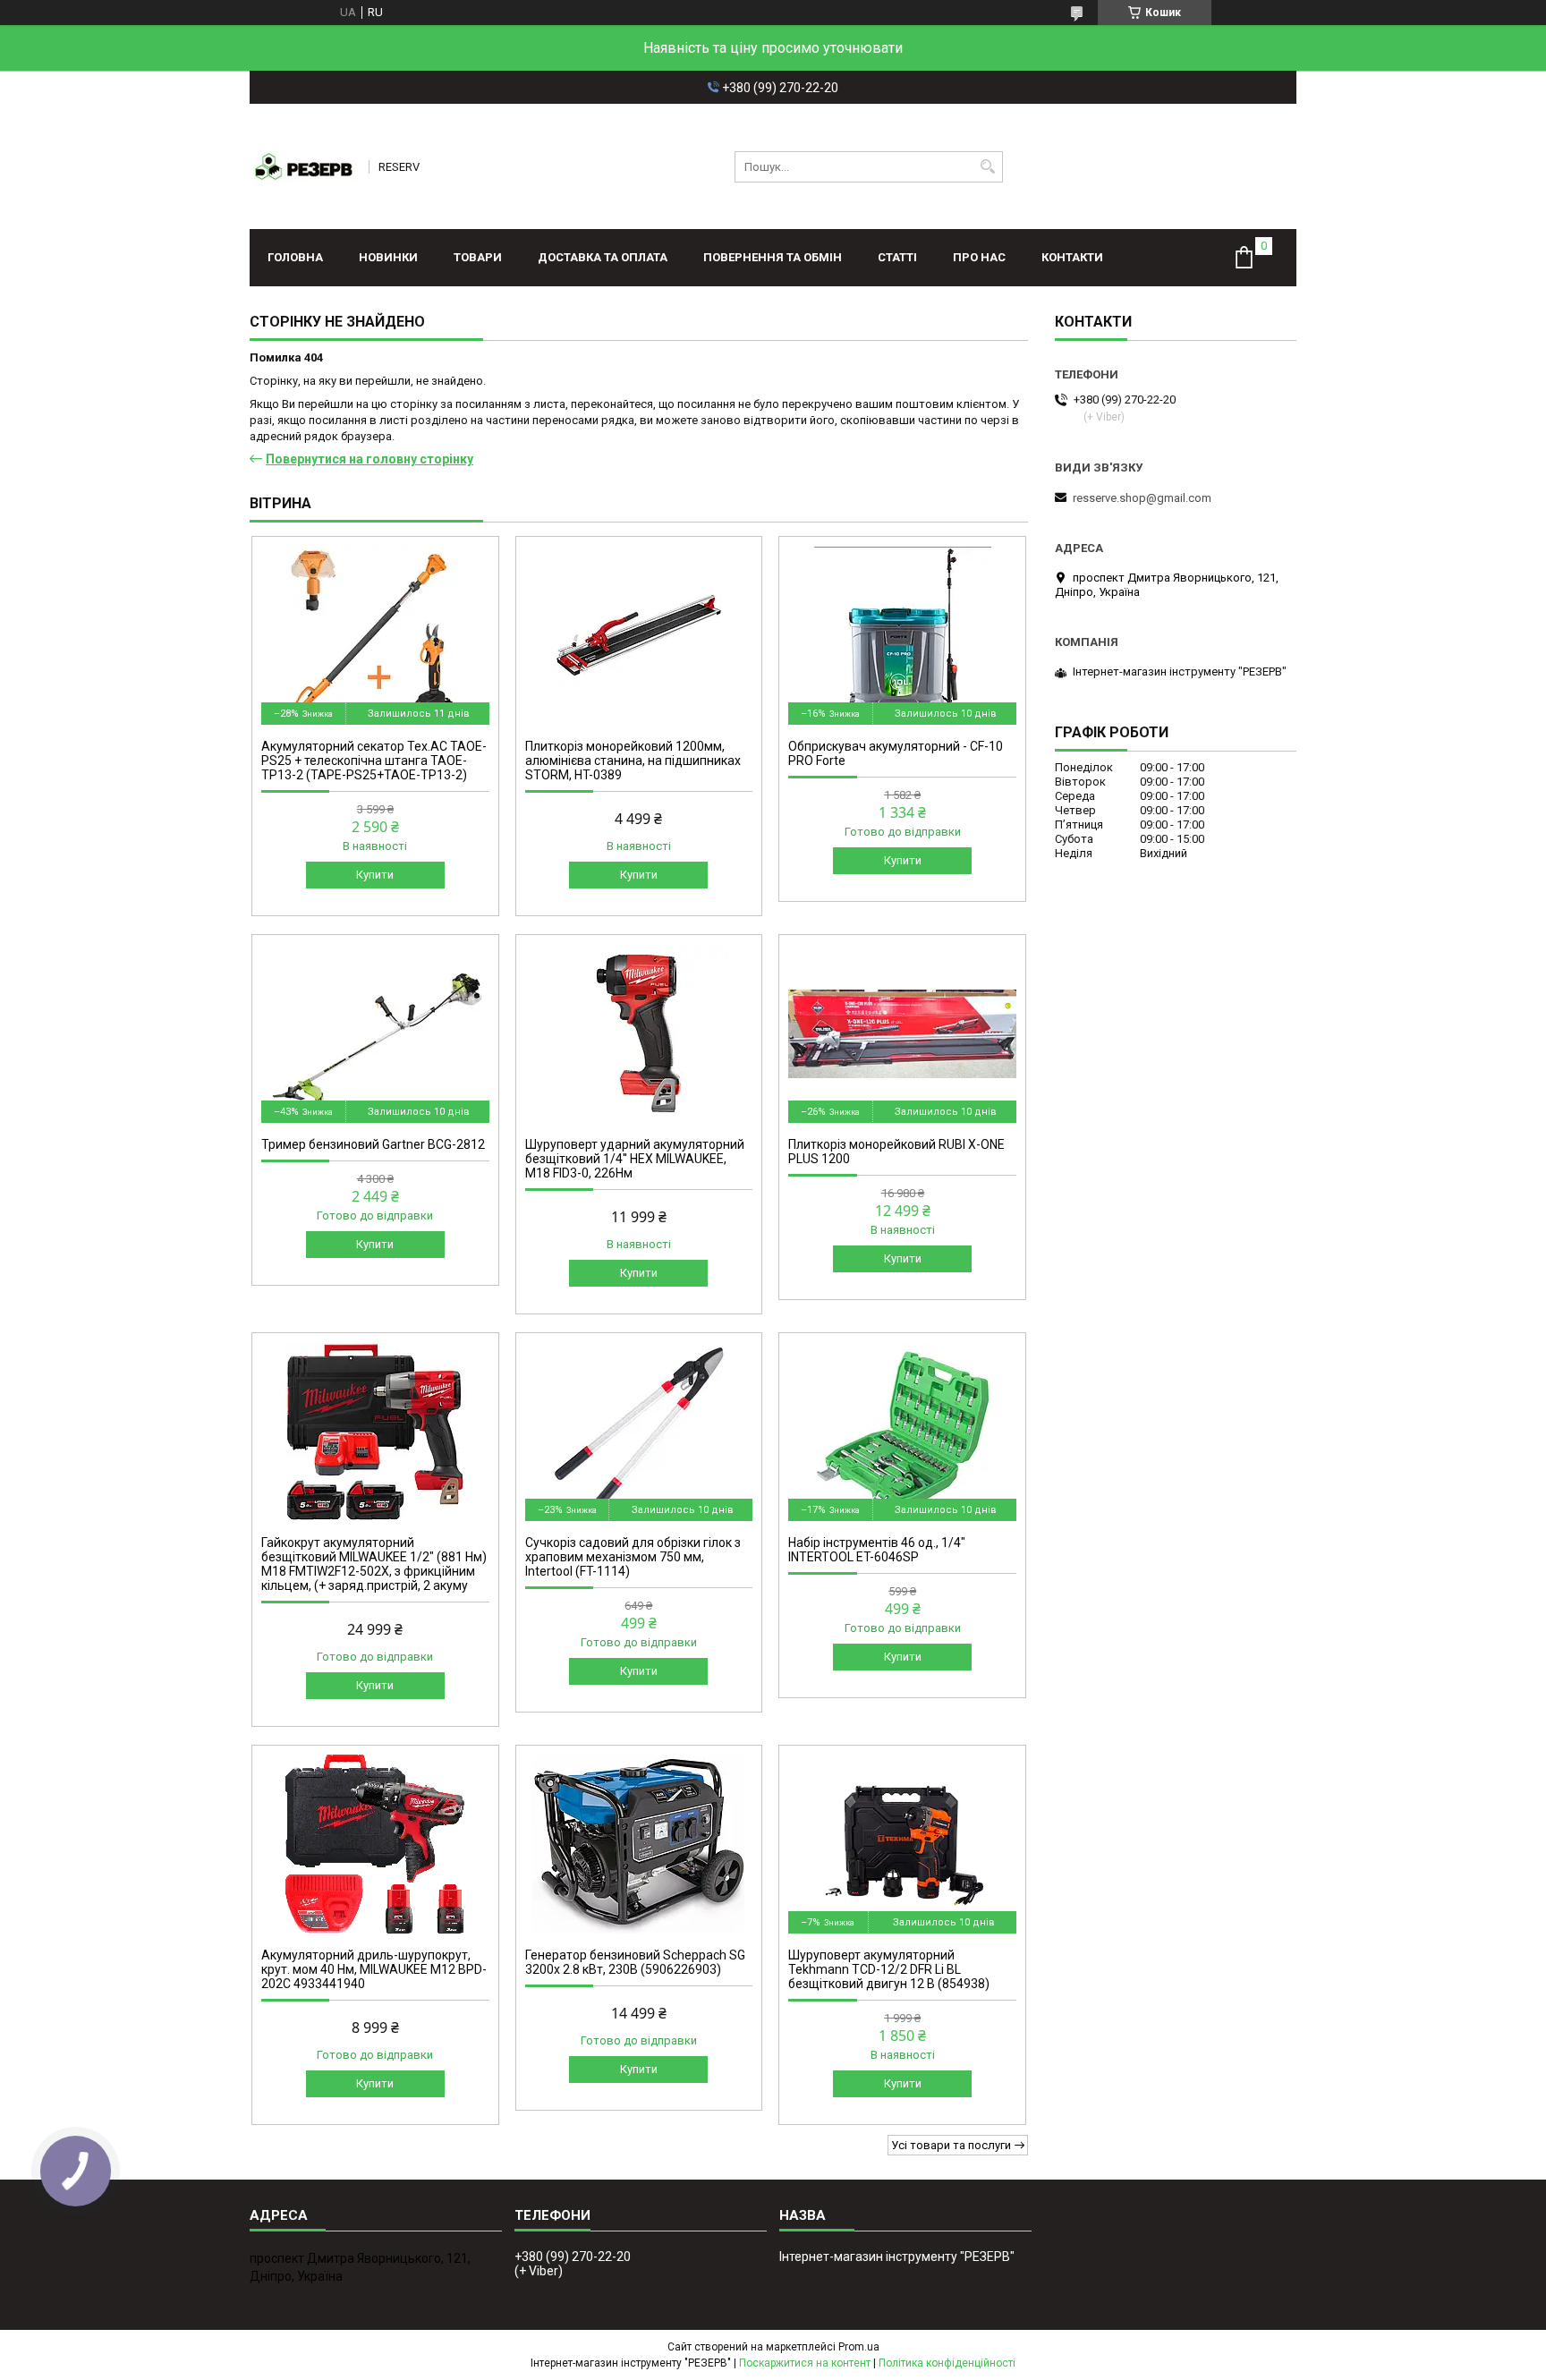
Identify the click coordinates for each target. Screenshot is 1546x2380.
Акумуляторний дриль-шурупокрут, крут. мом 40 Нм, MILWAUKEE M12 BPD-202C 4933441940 (374, 1969)
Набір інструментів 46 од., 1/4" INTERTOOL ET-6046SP (877, 1550)
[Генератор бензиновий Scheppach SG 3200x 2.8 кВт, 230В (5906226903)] (639, 1844)
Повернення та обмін (773, 257)
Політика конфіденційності (947, 2363)
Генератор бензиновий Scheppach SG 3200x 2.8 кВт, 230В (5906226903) (635, 1962)
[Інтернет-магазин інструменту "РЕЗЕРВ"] (303, 166)
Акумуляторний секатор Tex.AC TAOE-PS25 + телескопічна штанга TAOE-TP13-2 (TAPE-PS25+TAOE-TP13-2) (374, 761)
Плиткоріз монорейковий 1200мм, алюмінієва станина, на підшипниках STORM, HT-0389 (633, 761)
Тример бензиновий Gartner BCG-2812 (373, 1144)
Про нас (979, 257)
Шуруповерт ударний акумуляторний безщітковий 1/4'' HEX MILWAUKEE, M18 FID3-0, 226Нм (635, 1159)
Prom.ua (859, 2347)
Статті (897, 257)
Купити (375, 875)
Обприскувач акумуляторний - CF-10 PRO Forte (896, 753)
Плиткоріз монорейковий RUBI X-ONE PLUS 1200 (896, 1152)
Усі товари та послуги (951, 2145)
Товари (478, 257)
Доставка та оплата (603, 257)
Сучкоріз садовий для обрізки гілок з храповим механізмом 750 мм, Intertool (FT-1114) (633, 1557)
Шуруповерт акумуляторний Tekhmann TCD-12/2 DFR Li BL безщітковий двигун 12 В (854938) (889, 1969)
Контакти (1072, 257)
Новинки (388, 257)
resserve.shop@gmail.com (1142, 498)
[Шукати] (987, 167)
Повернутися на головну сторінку (370, 459)
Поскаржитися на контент (805, 2363)
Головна (295, 257)
